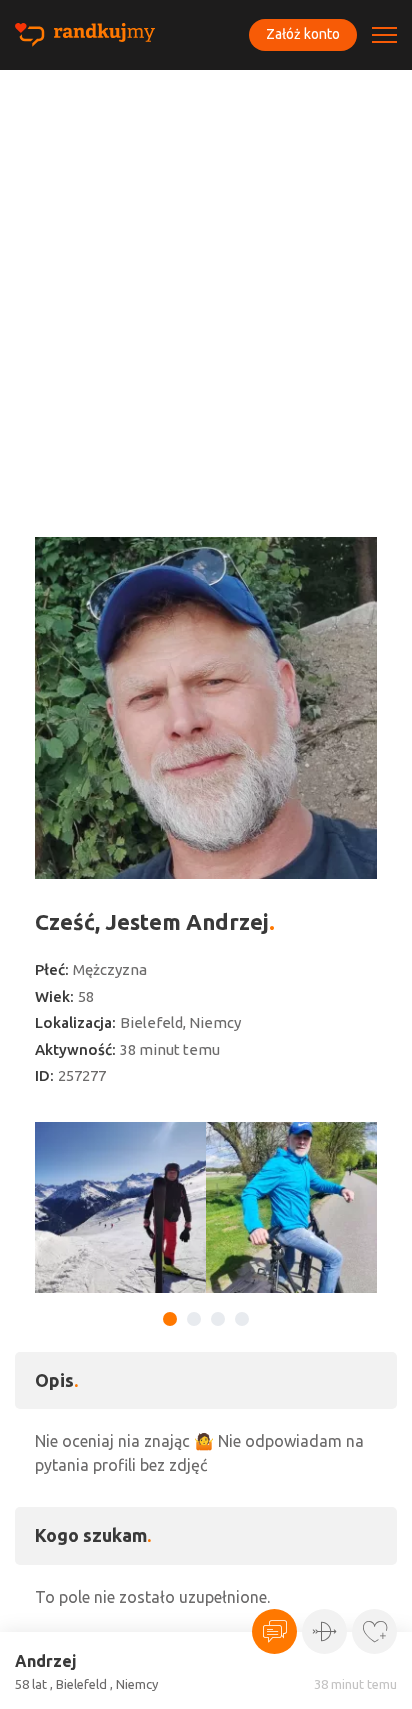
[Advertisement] (206, 286)
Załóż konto (303, 34)
